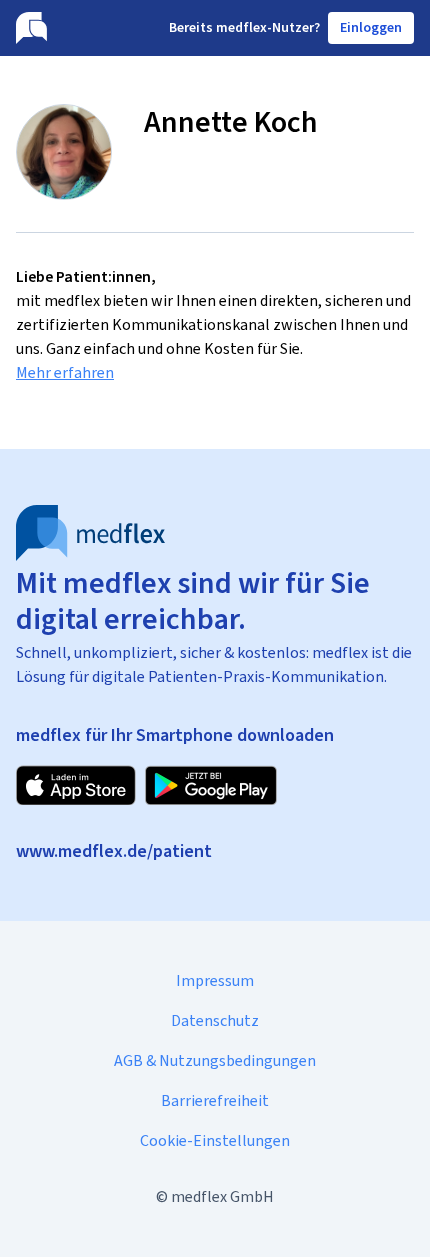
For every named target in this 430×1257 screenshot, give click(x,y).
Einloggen (371, 27)
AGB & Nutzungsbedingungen (215, 1060)
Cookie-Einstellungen (215, 1140)
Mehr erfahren (65, 372)
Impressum (215, 980)
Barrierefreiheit (215, 1100)
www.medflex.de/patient (114, 851)
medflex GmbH (222, 1196)
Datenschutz (215, 1020)
